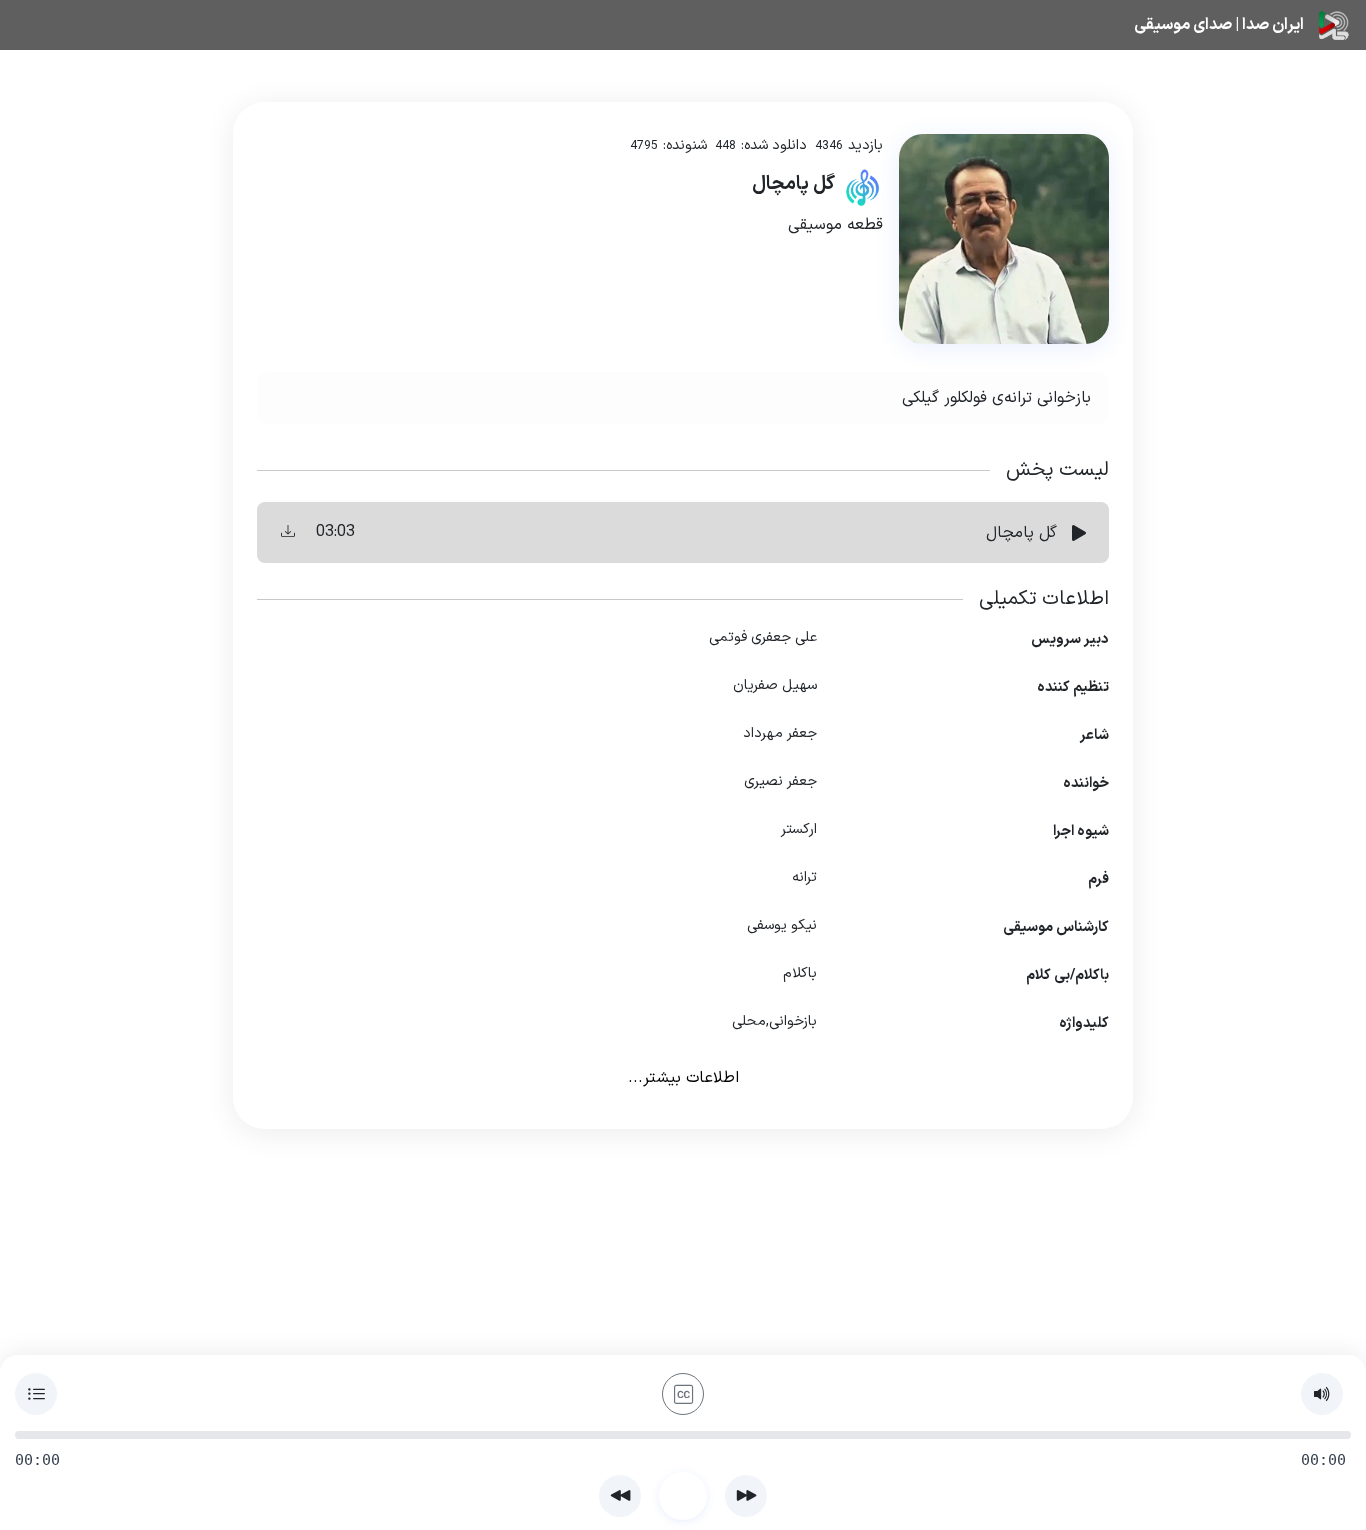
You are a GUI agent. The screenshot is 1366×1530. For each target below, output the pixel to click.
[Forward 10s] (746, 1496)
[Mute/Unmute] (1322, 1394)
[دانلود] (288, 532)
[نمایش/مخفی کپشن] (683, 1394)
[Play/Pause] (683, 1496)
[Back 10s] (620, 1496)
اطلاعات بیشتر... (683, 1078)
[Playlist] (36, 1394)
